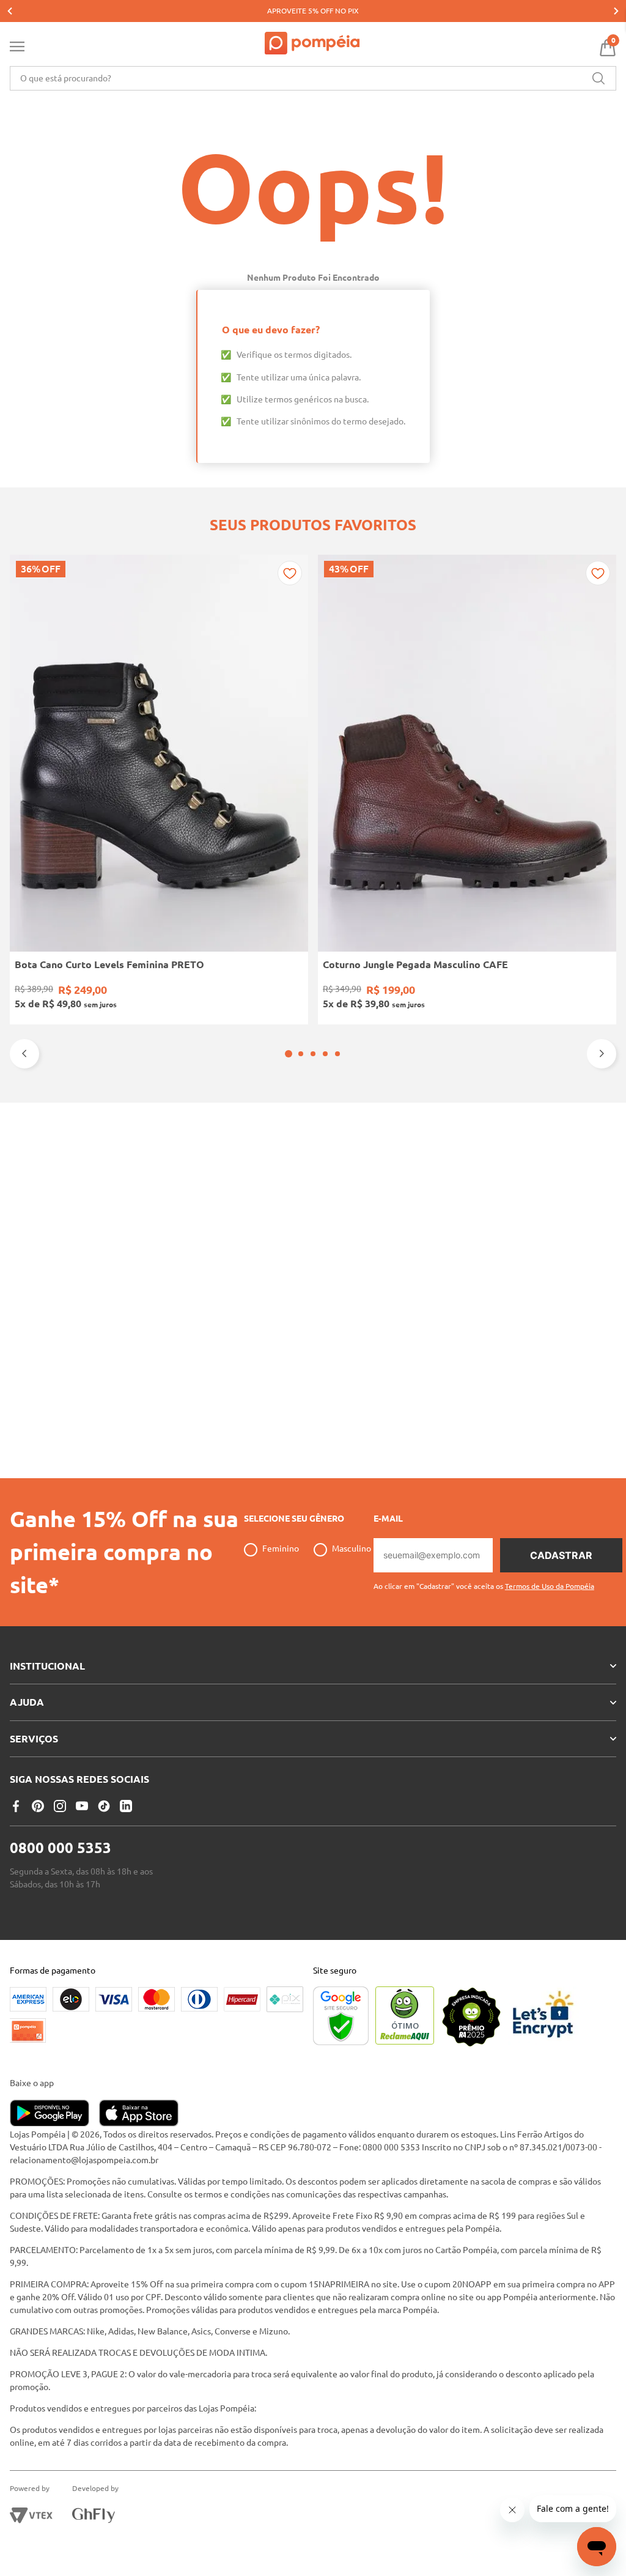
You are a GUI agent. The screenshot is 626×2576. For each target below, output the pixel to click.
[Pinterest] (38, 1806)
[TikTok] (104, 1806)
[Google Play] (54, 2114)
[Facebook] (16, 1806)
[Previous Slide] (10, 11)
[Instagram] (60, 1806)
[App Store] (139, 2114)
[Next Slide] (616, 11)
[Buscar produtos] (598, 78)
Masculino (352, 1549)
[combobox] (313, 78)
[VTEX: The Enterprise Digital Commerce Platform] (31, 2515)
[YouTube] (82, 1806)
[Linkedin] (126, 1806)
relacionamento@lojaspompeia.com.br (84, 2160)
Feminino (281, 1549)
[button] (289, 1054)
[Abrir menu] (17, 49)
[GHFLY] (94, 2515)
